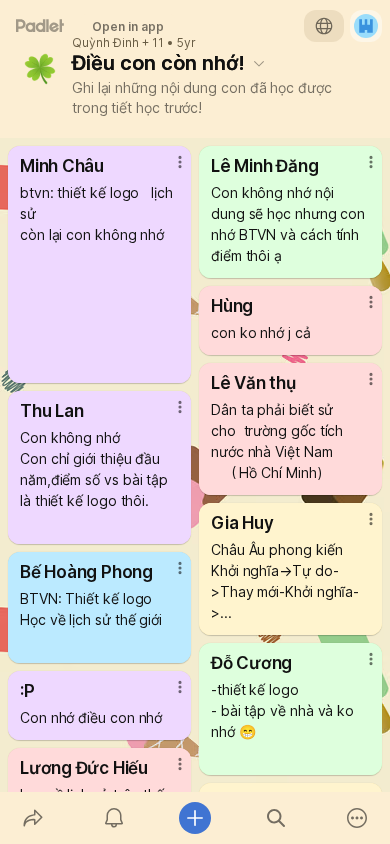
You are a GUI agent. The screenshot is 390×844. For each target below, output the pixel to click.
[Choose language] (324, 26)
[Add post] (194, 818)
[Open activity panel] (113, 818)
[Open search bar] (276, 818)
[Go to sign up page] (366, 26)
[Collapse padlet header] (259, 63)
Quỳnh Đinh (105, 43)
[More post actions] (167, 170)
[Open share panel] (32, 818)
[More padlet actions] (357, 818)
